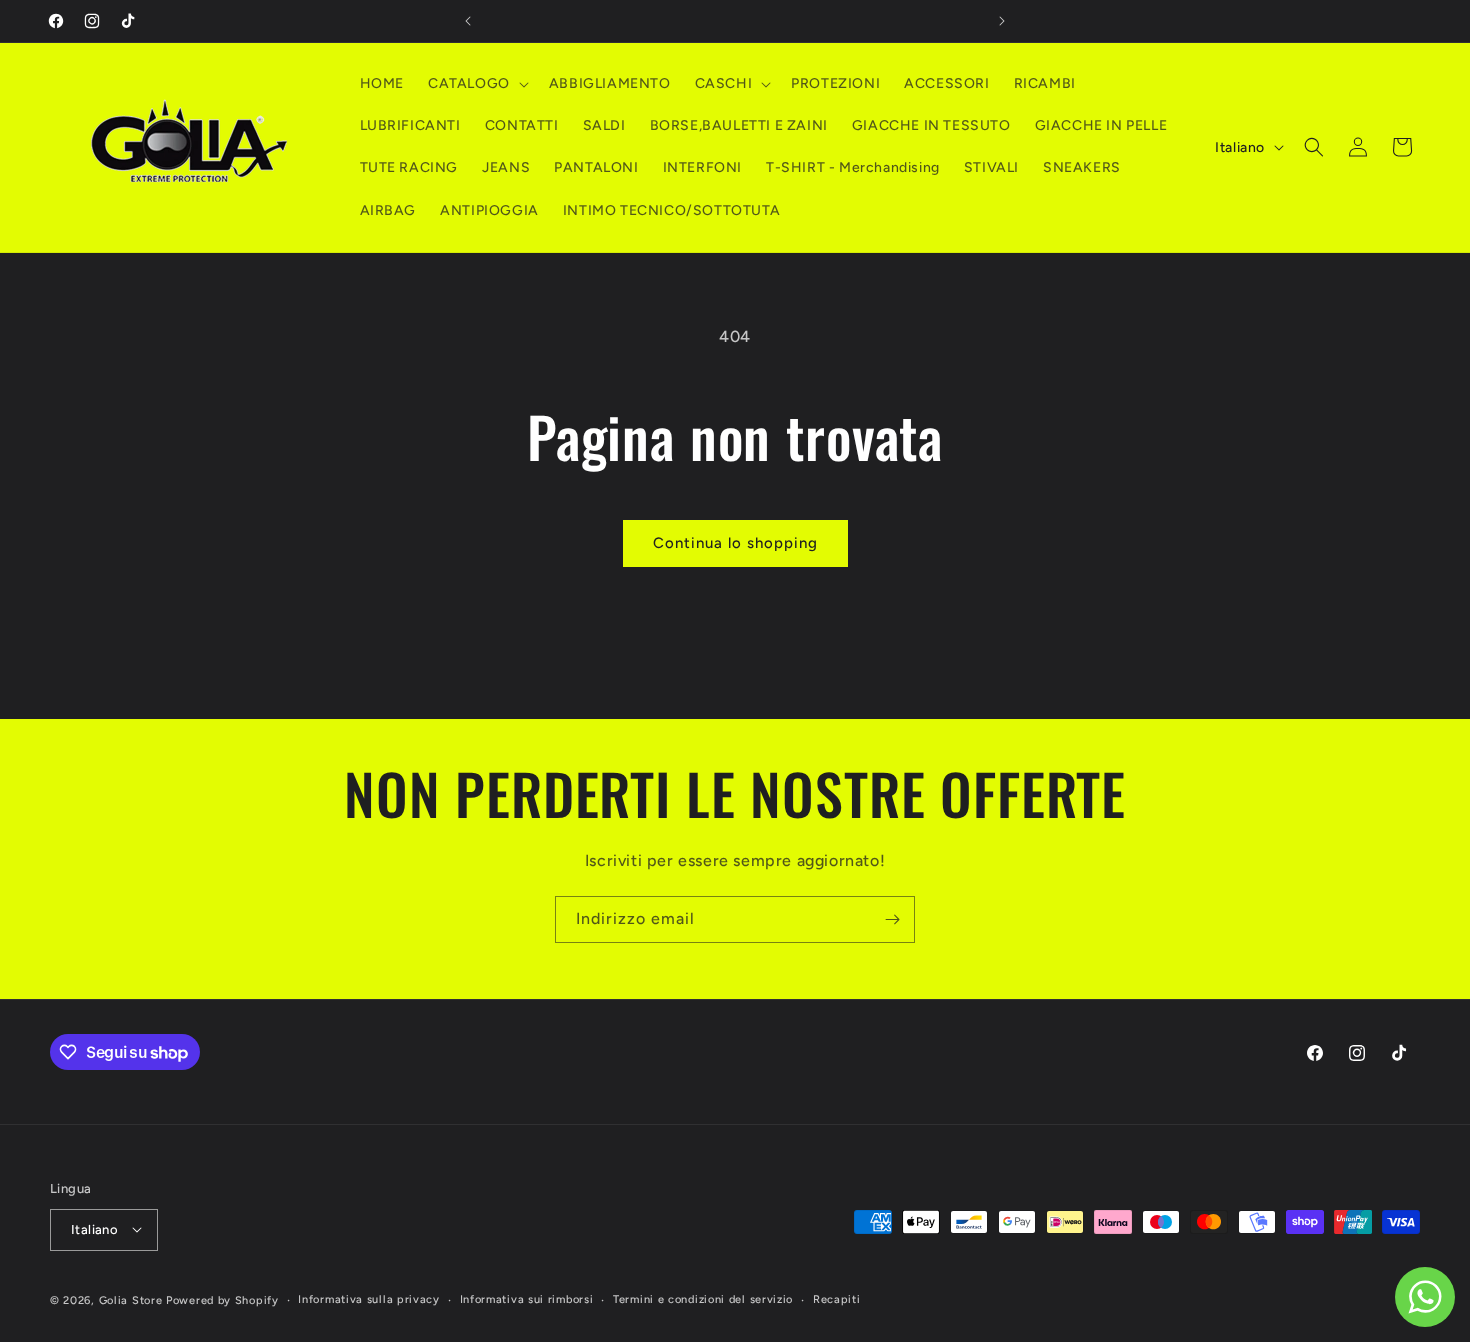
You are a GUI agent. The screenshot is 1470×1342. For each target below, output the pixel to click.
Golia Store (131, 1299)
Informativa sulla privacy (369, 1298)
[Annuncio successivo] (1002, 21)
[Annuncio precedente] (468, 21)
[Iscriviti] (892, 919)
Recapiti (837, 1298)
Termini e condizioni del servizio (703, 1298)
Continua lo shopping (735, 543)
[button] (476, 84)
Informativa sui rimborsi (527, 1298)
